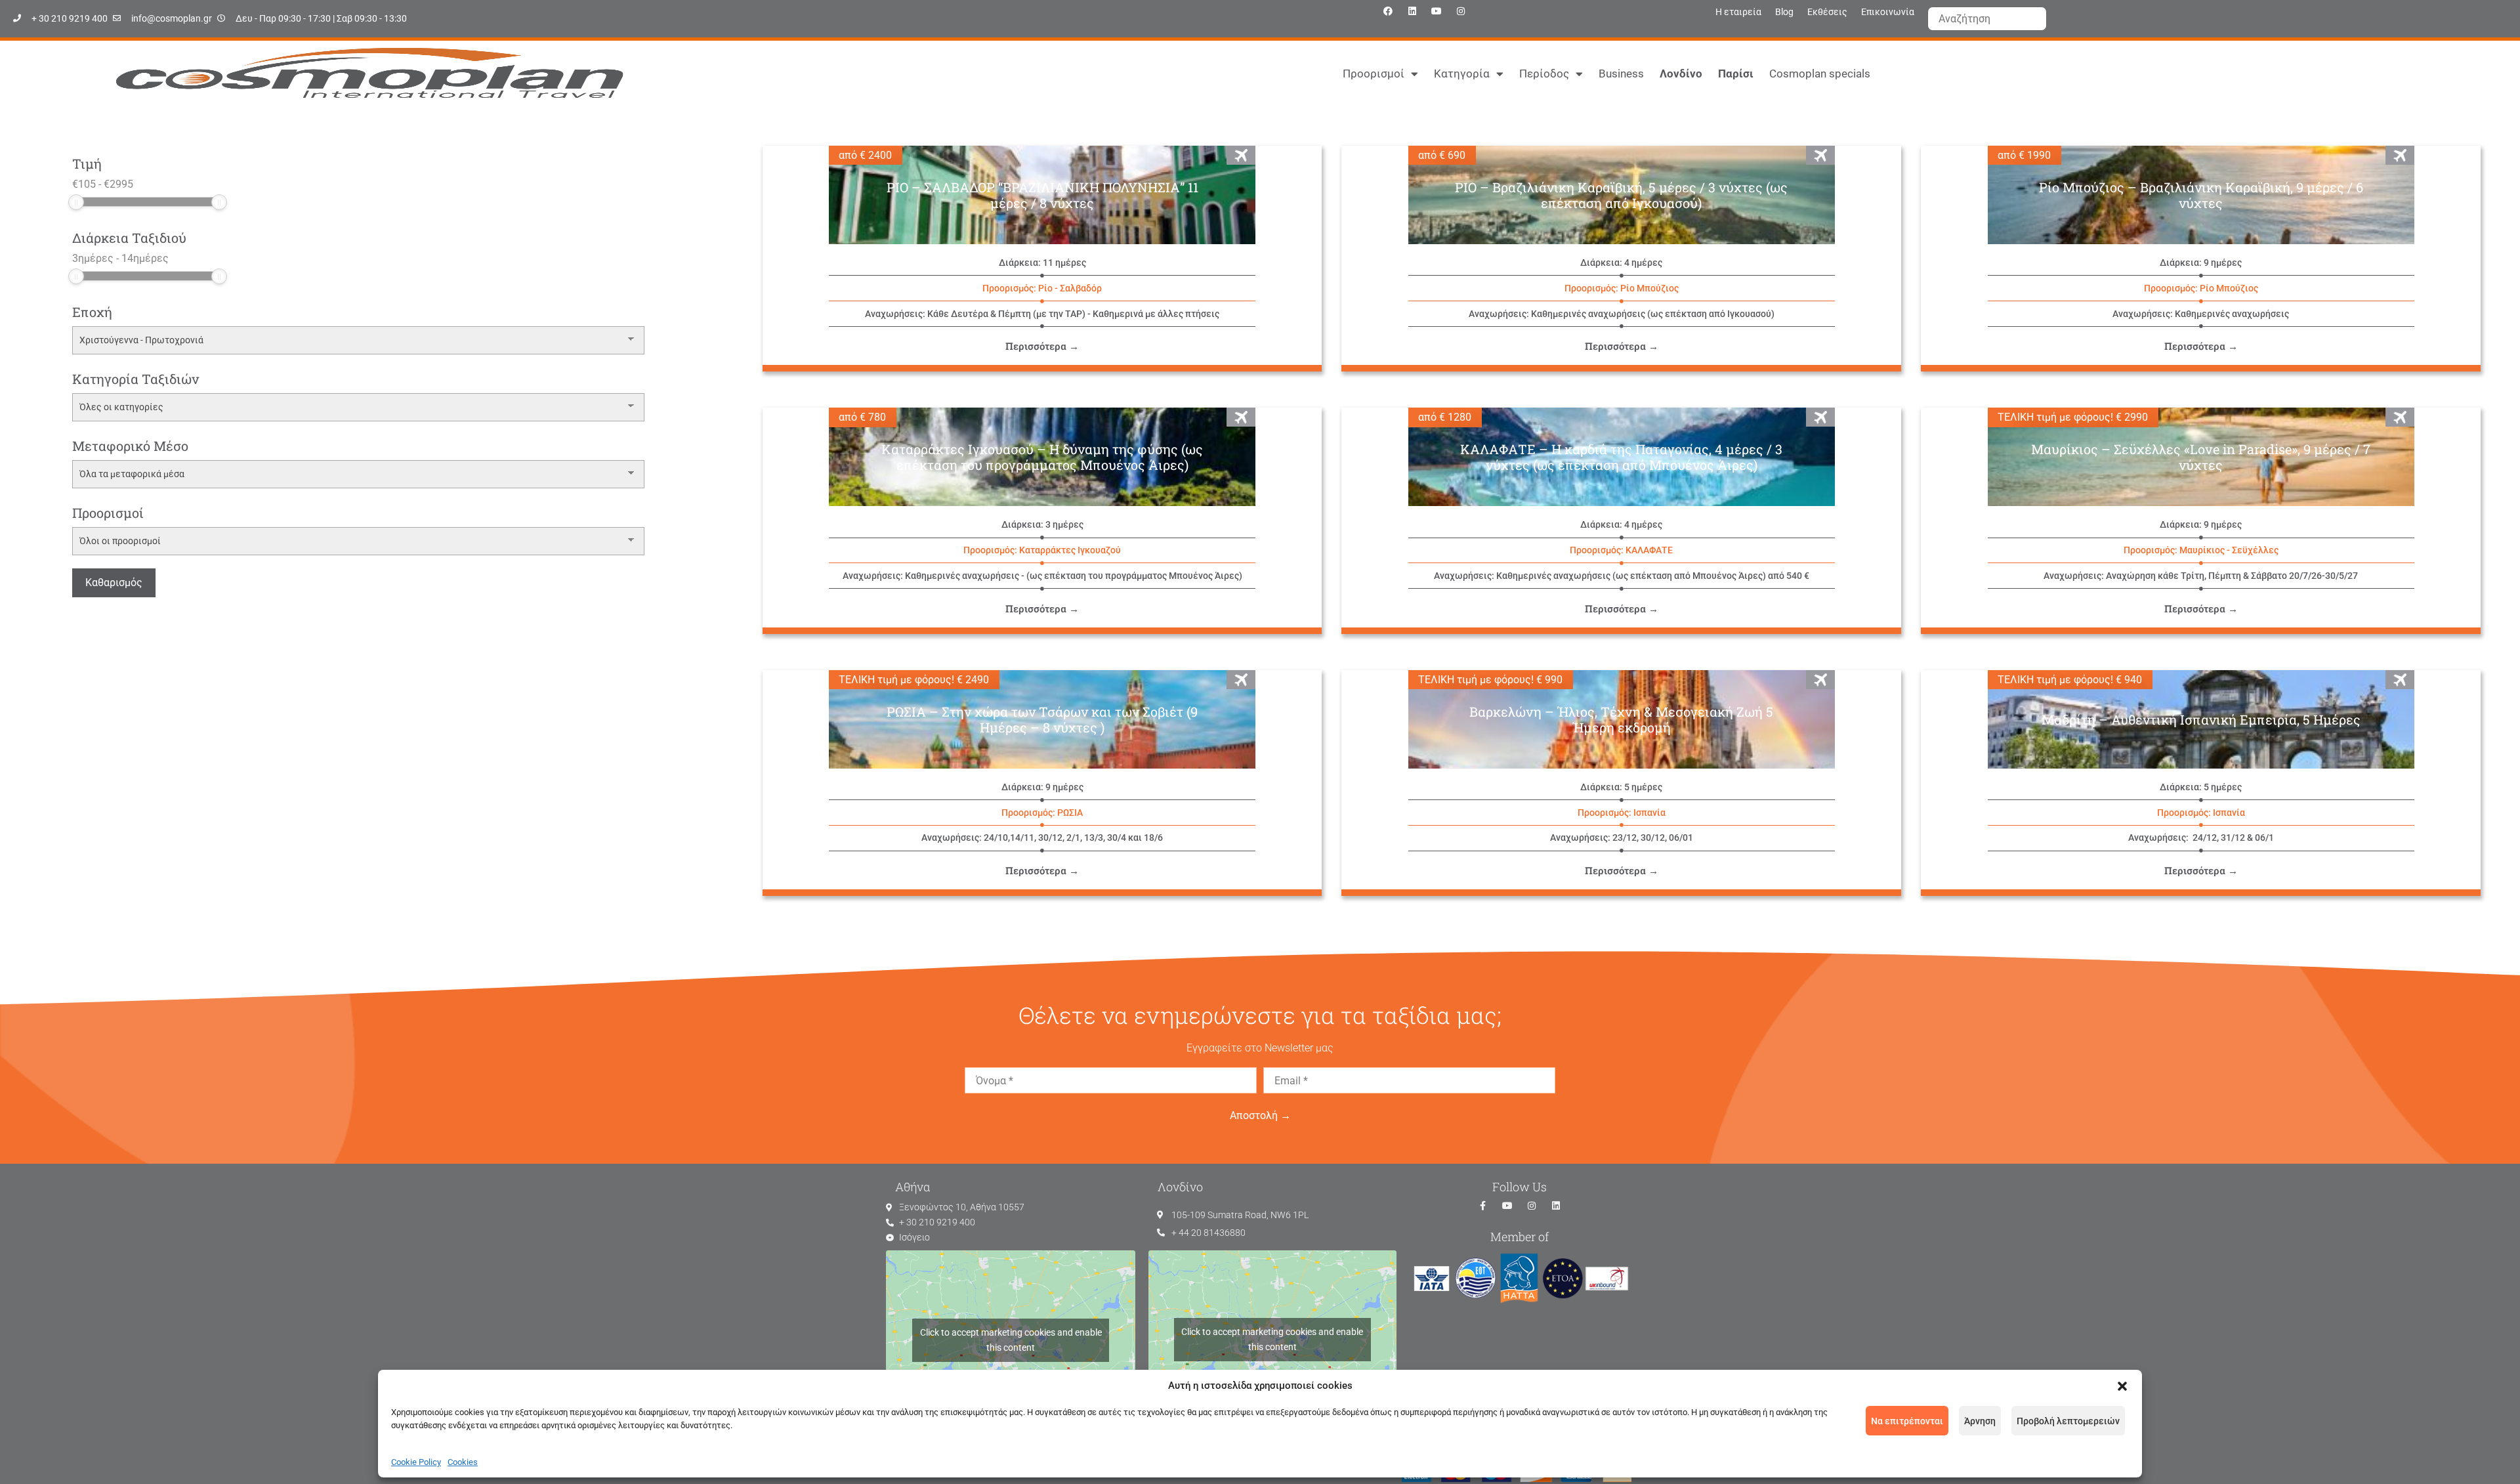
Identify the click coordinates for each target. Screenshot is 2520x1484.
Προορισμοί (1374, 74)
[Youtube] (1437, 11)
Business (1621, 74)
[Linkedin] (1412, 11)
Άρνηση (1980, 1421)
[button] (2122, 1386)
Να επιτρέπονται (1907, 1421)
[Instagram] (1461, 11)
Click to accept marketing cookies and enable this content (1011, 1340)
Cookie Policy (416, 1462)
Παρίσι (1736, 74)
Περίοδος (1544, 74)
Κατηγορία (1462, 74)
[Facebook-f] (1483, 1206)
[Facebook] (1388, 11)
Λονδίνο (1681, 74)
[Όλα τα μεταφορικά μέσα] (358, 474)
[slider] (76, 202)
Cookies (463, 1462)
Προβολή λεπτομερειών (2068, 1421)
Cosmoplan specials (1820, 74)
